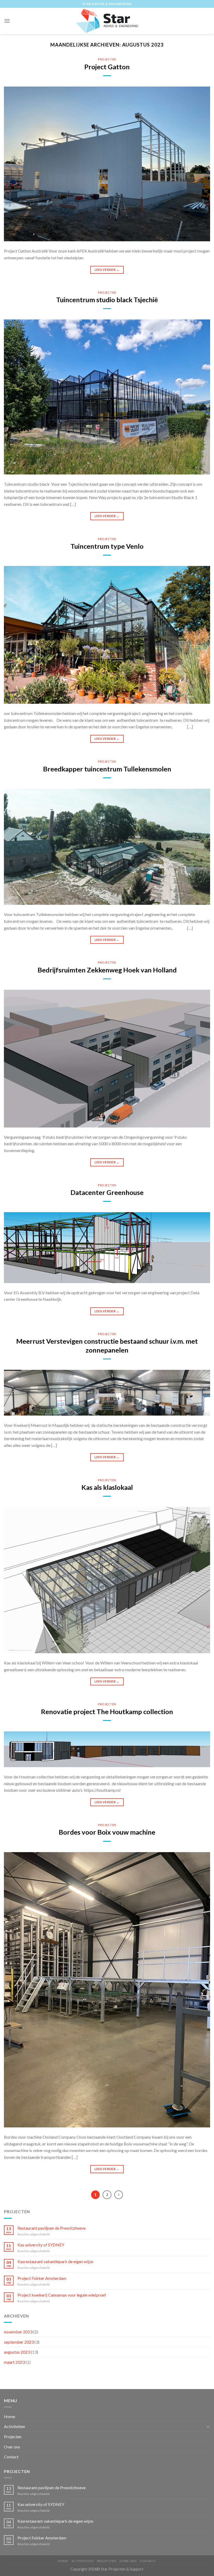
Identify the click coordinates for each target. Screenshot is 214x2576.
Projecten (107, 59)
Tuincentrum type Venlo (107, 546)
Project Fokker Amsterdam (42, 2278)
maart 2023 (14, 2362)
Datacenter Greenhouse (107, 1192)
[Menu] (7, 21)
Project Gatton (107, 67)
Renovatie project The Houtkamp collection (107, 1711)
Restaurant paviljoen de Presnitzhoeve (52, 2228)
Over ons (12, 2447)
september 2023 (19, 2342)
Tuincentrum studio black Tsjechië (107, 300)
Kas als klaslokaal (107, 1487)
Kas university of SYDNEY (41, 2245)
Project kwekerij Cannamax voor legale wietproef (62, 2295)
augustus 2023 (17, 2352)
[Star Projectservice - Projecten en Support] (107, 21)
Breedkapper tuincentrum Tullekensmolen (107, 769)
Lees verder (107, 270)
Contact (11, 2457)
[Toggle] (208, 2426)
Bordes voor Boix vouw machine (107, 1832)
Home (10, 2416)
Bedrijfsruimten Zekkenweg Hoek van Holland (107, 970)
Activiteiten (14, 2426)
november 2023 (18, 2332)
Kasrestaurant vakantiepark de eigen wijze (55, 2261)
